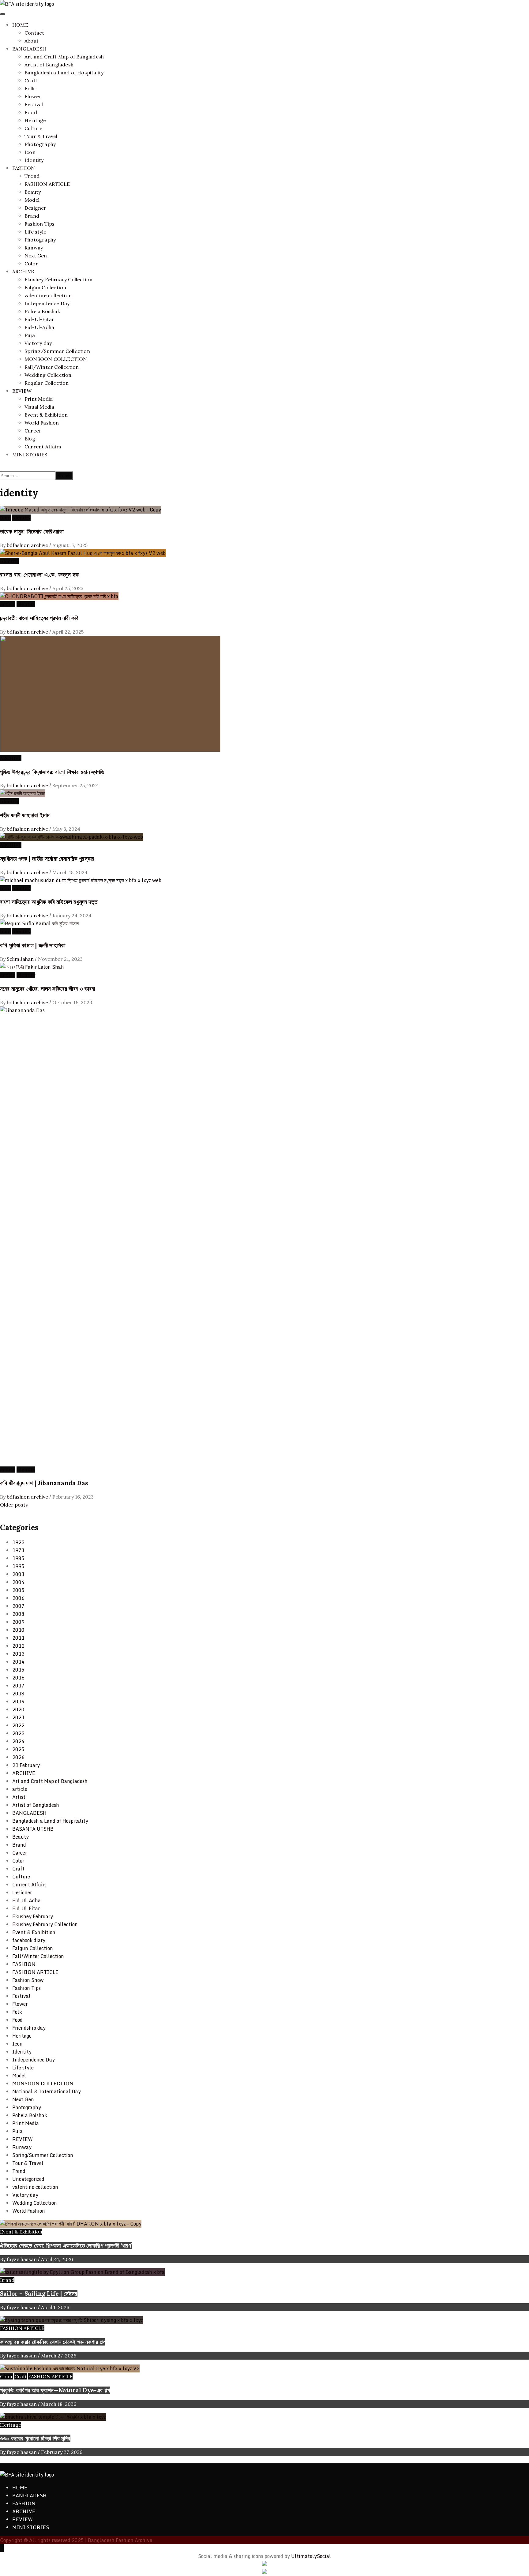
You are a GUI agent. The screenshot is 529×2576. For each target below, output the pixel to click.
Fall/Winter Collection (52, 367)
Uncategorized (28, 2179)
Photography (40, 144)
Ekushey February (33, 1916)
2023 (18, 1733)
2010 (18, 1630)
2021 (18, 1717)
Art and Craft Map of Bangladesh (64, 57)
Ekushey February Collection (58, 279)
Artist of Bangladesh (49, 65)
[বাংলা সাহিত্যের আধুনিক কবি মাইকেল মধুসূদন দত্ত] (81, 880)
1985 (18, 1558)
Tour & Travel (41, 136)
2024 (18, 1741)
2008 (18, 1614)
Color (31, 264)
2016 (18, 1678)
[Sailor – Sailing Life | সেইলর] (82, 2272)
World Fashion (42, 423)
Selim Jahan (21, 959)
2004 (18, 1582)
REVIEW (22, 391)
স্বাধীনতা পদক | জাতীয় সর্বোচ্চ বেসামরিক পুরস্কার (47, 859)
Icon (30, 152)
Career (33, 431)
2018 (18, 1694)
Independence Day (47, 303)
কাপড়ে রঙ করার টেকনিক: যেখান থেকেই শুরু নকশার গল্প (53, 2342)
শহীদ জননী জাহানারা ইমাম (25, 815)
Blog (30, 439)
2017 (18, 1686)
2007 (18, 1606)
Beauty (33, 192)
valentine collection (48, 295)
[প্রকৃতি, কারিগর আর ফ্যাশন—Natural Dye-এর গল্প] (70, 2368)
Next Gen (36, 256)
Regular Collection (47, 383)
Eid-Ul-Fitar (39, 319)
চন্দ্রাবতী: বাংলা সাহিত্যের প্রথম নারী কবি (39, 618)
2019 (18, 1702)
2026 (18, 1757)
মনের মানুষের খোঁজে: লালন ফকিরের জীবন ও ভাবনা (48, 989)
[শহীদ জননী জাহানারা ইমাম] (23, 793)
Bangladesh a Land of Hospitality (64, 73)
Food (31, 112)
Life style (35, 232)
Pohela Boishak (42, 311)
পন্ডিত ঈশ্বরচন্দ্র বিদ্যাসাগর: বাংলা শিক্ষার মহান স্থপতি (52, 772)
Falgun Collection (45, 287)
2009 (18, 1622)
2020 (18, 1709)
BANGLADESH (29, 49)
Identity (34, 160)
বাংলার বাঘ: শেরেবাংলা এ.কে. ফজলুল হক (39, 575)
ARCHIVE (23, 271)
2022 (18, 1725)
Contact (34, 33)
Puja (30, 335)
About (32, 41)
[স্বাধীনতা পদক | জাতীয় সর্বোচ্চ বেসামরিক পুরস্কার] (71, 837)
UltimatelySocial (311, 2556)
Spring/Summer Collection (57, 351)
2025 (18, 1749)
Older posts (14, 1505)
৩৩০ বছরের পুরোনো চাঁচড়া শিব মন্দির (35, 2438)
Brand (32, 216)
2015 (18, 1670)
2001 (18, 1574)
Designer (36, 208)
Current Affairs (43, 447)
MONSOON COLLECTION (56, 359)
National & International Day (47, 2091)
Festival (34, 104)
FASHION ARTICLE (47, 184)
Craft (31, 80)
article (8, 604)
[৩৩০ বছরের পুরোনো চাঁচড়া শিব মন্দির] (53, 2417)
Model (32, 200)
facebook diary (29, 1940)
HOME (20, 25)
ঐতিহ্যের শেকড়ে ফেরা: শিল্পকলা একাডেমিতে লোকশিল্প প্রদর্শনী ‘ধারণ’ (66, 2245)
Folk (30, 88)
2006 (18, 1598)
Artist (19, 1797)
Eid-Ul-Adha (39, 327)
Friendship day (29, 2028)
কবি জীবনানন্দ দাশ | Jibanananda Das (44, 1483)
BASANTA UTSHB (33, 1829)
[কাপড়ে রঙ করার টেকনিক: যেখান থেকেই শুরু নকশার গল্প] (71, 2320)
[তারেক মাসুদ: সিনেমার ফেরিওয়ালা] (81, 510)
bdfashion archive (28, 545)
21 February (26, 1765)
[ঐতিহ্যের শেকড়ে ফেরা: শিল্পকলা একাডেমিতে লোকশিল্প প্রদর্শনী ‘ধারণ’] (71, 2224)
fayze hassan (22, 2259)
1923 (18, 1542)
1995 (18, 1566)
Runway (34, 248)
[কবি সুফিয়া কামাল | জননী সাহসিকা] (39, 923)
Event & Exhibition (46, 415)
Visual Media (39, 407)
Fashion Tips (39, 224)
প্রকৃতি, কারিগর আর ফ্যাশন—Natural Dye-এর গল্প (55, 2390)
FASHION (24, 168)
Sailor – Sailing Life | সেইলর (39, 2293)
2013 (18, 1654)
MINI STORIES (30, 455)
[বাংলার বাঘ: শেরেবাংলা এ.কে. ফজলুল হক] (83, 553)
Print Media (39, 399)
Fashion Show (28, 1980)
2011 (18, 1638)
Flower (33, 96)
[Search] (2, 467)
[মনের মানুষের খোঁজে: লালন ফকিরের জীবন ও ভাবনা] (32, 967)
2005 (18, 1590)
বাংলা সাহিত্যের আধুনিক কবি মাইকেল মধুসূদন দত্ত (49, 902)
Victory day (38, 343)
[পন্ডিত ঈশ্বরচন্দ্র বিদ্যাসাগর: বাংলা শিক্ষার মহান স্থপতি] (110, 750)
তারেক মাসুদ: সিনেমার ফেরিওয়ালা (32, 531)
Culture (33, 128)
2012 (18, 1646)
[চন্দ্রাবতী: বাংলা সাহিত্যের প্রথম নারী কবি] (59, 596)
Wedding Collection (48, 375)
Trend (32, 176)
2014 (18, 1662)
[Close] (2, 1513)
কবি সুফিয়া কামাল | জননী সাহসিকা (33, 945)
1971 (18, 1550)
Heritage (35, 120)
